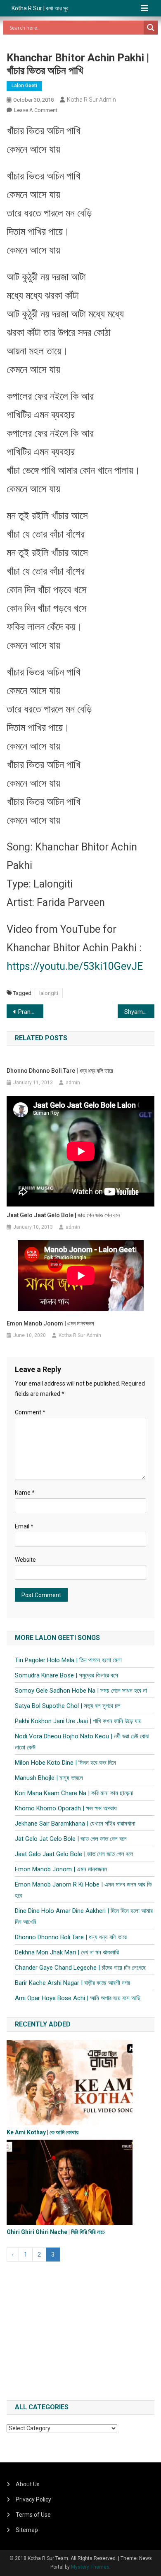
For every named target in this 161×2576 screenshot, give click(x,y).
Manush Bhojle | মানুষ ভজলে (49, 1778)
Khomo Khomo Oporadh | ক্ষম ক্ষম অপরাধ (66, 1808)
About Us (28, 2484)
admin (73, 1083)
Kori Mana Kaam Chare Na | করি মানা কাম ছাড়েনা (74, 1793)
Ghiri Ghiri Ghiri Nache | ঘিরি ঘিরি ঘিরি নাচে (56, 2232)
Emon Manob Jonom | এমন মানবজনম (50, 1323)
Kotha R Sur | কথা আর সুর (40, 8)
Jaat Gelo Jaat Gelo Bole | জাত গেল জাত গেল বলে (63, 1215)
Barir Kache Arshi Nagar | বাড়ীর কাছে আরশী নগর (72, 1983)
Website (25, 1560)
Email (24, 1526)
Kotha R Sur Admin (91, 100)
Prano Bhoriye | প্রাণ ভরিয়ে (31, 1012)
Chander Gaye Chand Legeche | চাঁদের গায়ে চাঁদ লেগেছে (80, 1968)
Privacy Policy (33, 2499)
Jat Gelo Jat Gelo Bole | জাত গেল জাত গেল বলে (71, 1839)
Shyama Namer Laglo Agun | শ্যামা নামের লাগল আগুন (140, 1012)
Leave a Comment (36, 110)
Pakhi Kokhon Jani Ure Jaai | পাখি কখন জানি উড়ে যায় (78, 1721)
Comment (30, 1412)
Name (25, 1493)
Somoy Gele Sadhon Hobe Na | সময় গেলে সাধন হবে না (81, 1691)
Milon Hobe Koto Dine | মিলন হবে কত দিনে (65, 1763)
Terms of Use (33, 2515)
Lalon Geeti (24, 86)
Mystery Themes (90, 2567)
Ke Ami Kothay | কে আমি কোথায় (43, 2132)
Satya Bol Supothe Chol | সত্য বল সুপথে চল (68, 1706)
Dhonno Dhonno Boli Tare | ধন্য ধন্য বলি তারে (60, 1071)
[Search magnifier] (151, 28)
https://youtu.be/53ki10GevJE (75, 966)
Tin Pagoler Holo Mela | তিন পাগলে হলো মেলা (68, 1660)
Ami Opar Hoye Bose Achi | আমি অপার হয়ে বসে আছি (78, 1998)
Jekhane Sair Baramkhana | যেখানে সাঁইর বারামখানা (75, 1824)
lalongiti (49, 993)
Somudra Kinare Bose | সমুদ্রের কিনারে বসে (66, 1675)
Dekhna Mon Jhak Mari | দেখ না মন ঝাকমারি (67, 1952)
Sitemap (27, 2530)
